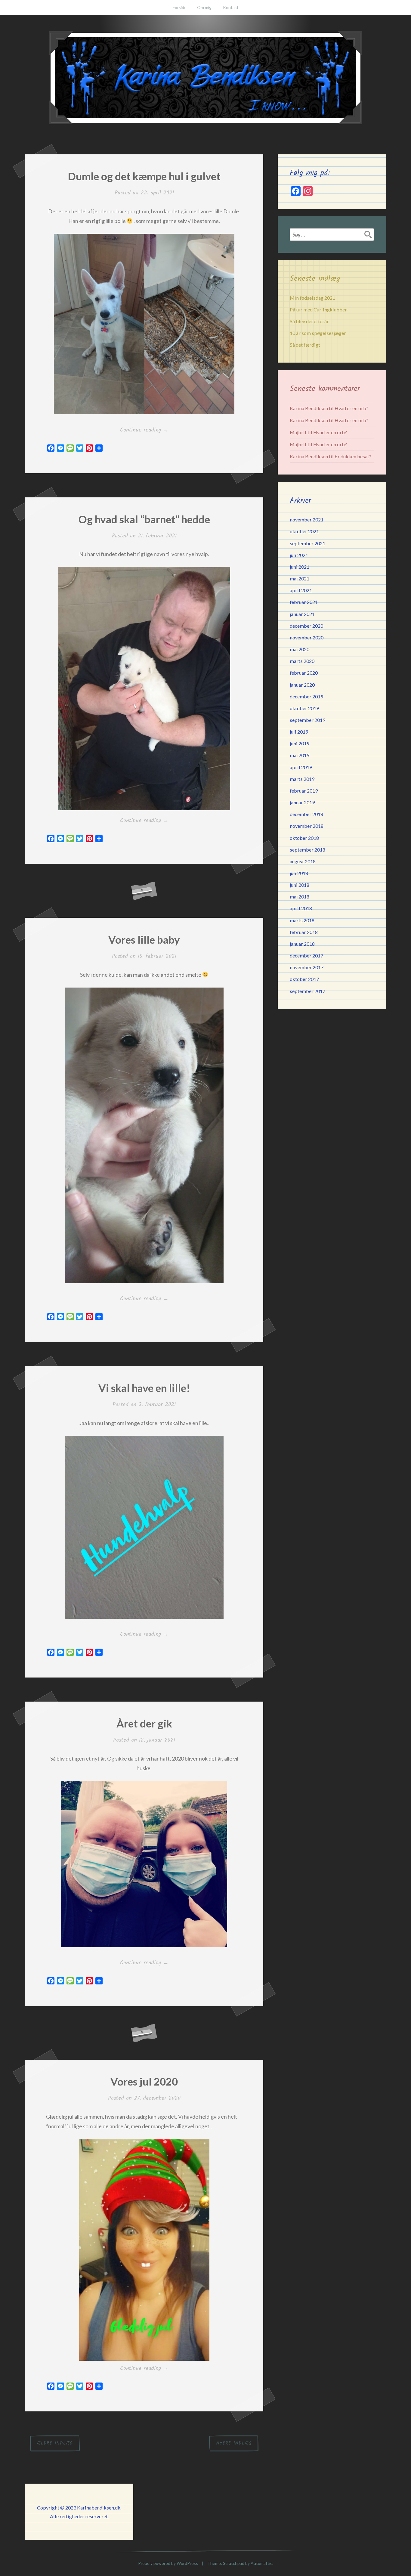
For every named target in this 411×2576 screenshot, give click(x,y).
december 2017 (306, 956)
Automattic (261, 2563)
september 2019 (307, 720)
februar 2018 (304, 932)
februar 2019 (304, 791)
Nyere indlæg (234, 2443)
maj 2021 (300, 578)
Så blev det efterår (309, 321)
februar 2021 (304, 602)
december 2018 (306, 814)
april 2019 (301, 767)
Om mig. (205, 7)
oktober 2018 (304, 838)
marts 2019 (302, 779)
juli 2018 (299, 873)
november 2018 (307, 826)
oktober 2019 (304, 708)
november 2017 (307, 967)
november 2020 (307, 637)
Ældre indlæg (55, 2443)
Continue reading (150, 430)
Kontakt (231, 7)
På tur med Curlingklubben (319, 309)
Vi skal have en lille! (144, 1388)
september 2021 (307, 543)
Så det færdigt (305, 345)
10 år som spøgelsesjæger (318, 333)
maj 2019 (300, 755)
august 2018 (303, 861)
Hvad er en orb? (351, 408)
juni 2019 (300, 743)
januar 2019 (302, 802)
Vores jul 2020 (144, 2081)
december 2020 (306, 626)
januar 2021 (302, 614)
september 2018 (307, 850)
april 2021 (301, 590)
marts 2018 (302, 920)
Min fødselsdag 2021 (312, 298)
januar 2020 (302, 685)
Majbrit (298, 432)
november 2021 (307, 520)
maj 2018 (300, 897)
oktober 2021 (304, 531)
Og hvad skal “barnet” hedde (144, 519)
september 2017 (307, 991)
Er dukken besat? (353, 456)
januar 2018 (302, 944)
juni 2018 (300, 885)
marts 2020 (302, 661)
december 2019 (306, 696)
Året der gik (144, 1723)
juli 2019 (299, 732)
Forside (180, 7)
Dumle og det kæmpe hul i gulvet (144, 176)
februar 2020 (304, 673)
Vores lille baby (144, 939)
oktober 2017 (304, 979)
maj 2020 (300, 649)
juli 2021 (299, 555)
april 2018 (301, 908)
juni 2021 (300, 567)
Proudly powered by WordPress (168, 2563)
